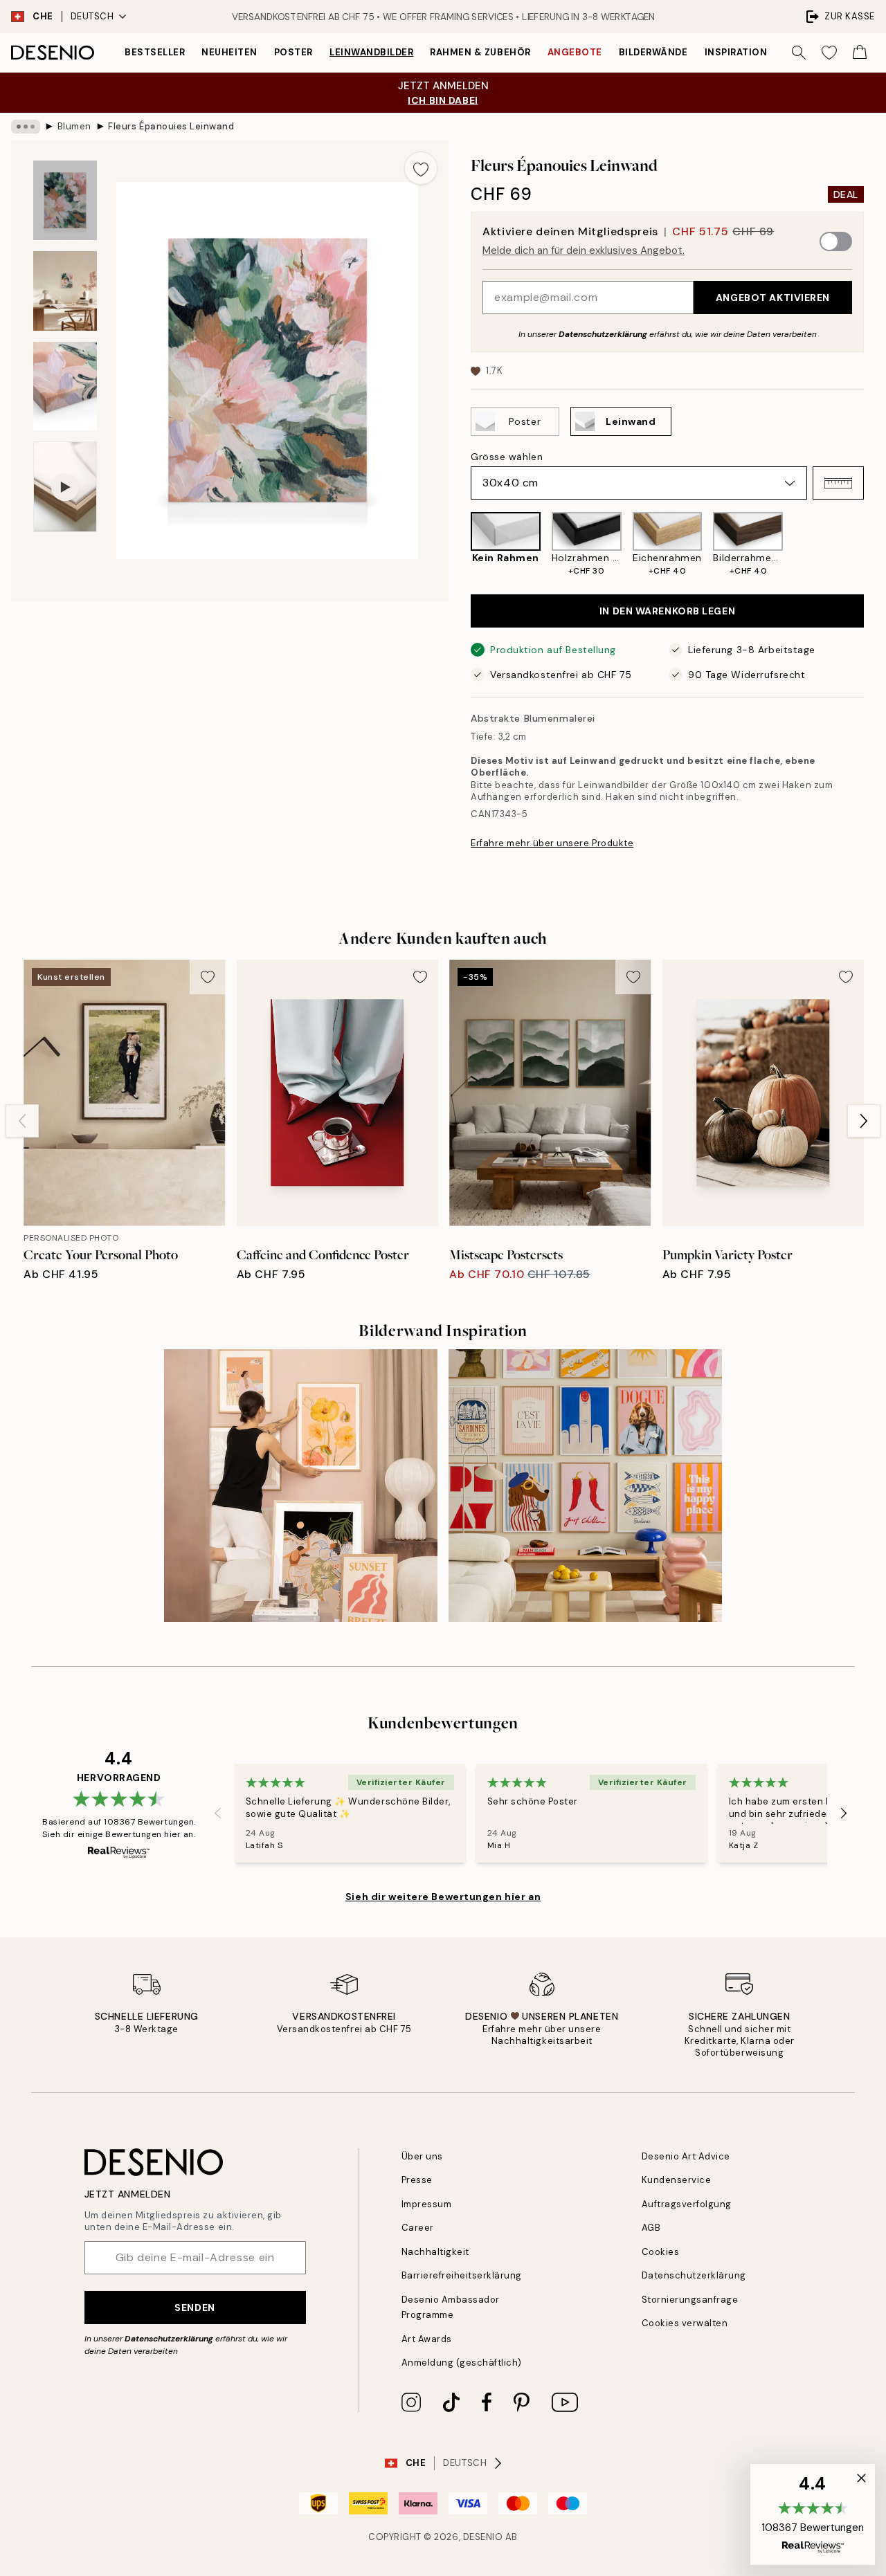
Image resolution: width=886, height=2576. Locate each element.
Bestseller (155, 52)
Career (418, 2228)
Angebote (575, 52)
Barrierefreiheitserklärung (462, 2275)
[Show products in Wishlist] (829, 53)
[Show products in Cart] (860, 53)
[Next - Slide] (875, 545)
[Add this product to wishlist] (421, 168)
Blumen (74, 126)
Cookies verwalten (685, 2323)
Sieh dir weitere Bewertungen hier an (443, 1897)
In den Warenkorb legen (667, 611)
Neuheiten (229, 52)
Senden (195, 2308)
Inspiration (736, 52)
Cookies (661, 2252)
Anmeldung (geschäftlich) (462, 2363)
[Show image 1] (65, 200)
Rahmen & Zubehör (480, 52)
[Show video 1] (65, 487)
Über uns (422, 2156)
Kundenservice (677, 2180)
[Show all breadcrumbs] (26, 127)
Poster (293, 52)
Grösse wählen (507, 457)
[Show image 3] (65, 386)
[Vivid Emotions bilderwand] (585, 1486)
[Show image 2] (65, 291)
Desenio (483, 2537)
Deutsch (92, 16)
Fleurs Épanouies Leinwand (171, 126)
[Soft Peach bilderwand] (301, 1486)
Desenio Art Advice (686, 2156)
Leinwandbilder (371, 52)
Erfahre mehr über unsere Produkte (552, 843)
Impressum (427, 2204)
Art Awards (427, 2339)
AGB (651, 2228)
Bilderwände (653, 52)
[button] (838, 483)
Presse (417, 2180)
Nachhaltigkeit (435, 2252)
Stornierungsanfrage (690, 2300)
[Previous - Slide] (460, 545)
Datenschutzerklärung (603, 334)
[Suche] (799, 53)
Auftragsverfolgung (687, 2204)
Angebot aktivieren (773, 298)
